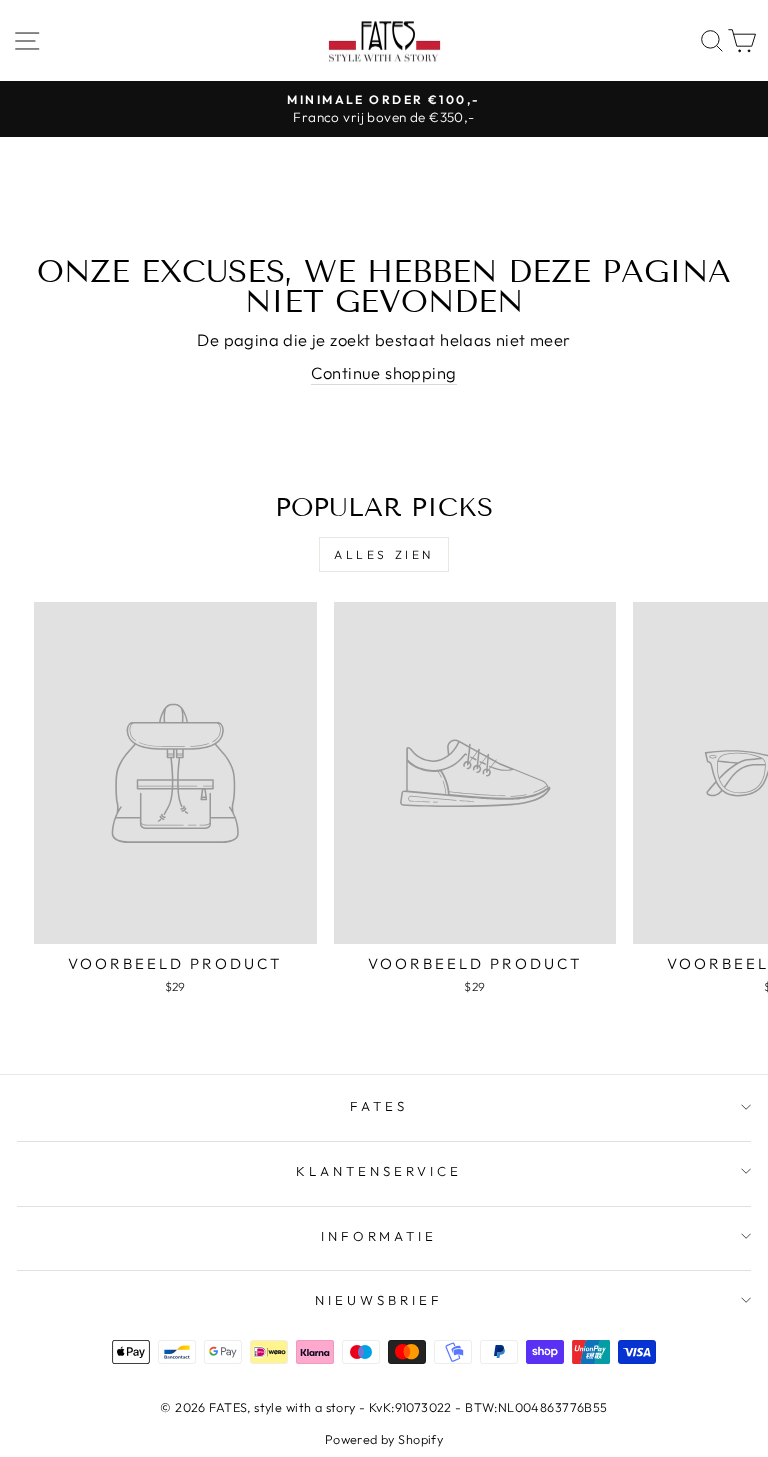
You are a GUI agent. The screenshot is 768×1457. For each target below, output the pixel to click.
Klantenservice (379, 1171)
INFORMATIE (379, 1236)
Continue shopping (383, 372)
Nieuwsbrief (379, 1300)
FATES (379, 1106)
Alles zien (384, 554)
